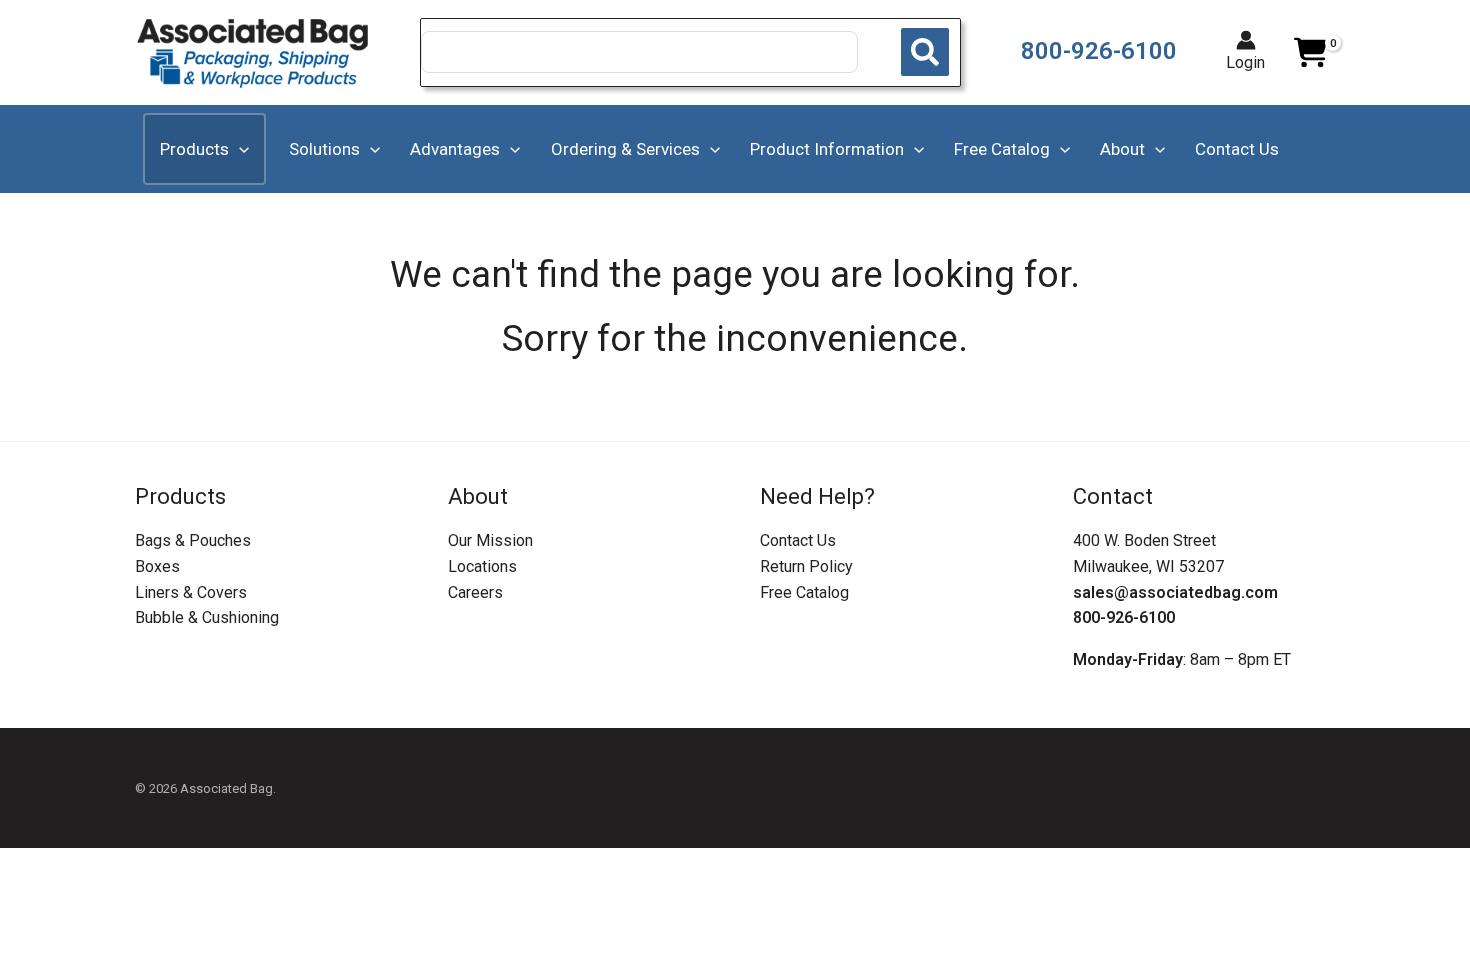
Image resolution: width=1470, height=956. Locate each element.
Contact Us (798, 540)
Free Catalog (804, 592)
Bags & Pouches (193, 540)
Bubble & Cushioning (207, 617)
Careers (475, 592)
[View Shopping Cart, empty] (1310, 53)
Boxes (157, 566)
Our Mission (490, 540)
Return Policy (806, 566)
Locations (482, 566)
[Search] (925, 52)
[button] (239, 149)
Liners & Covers (191, 592)
